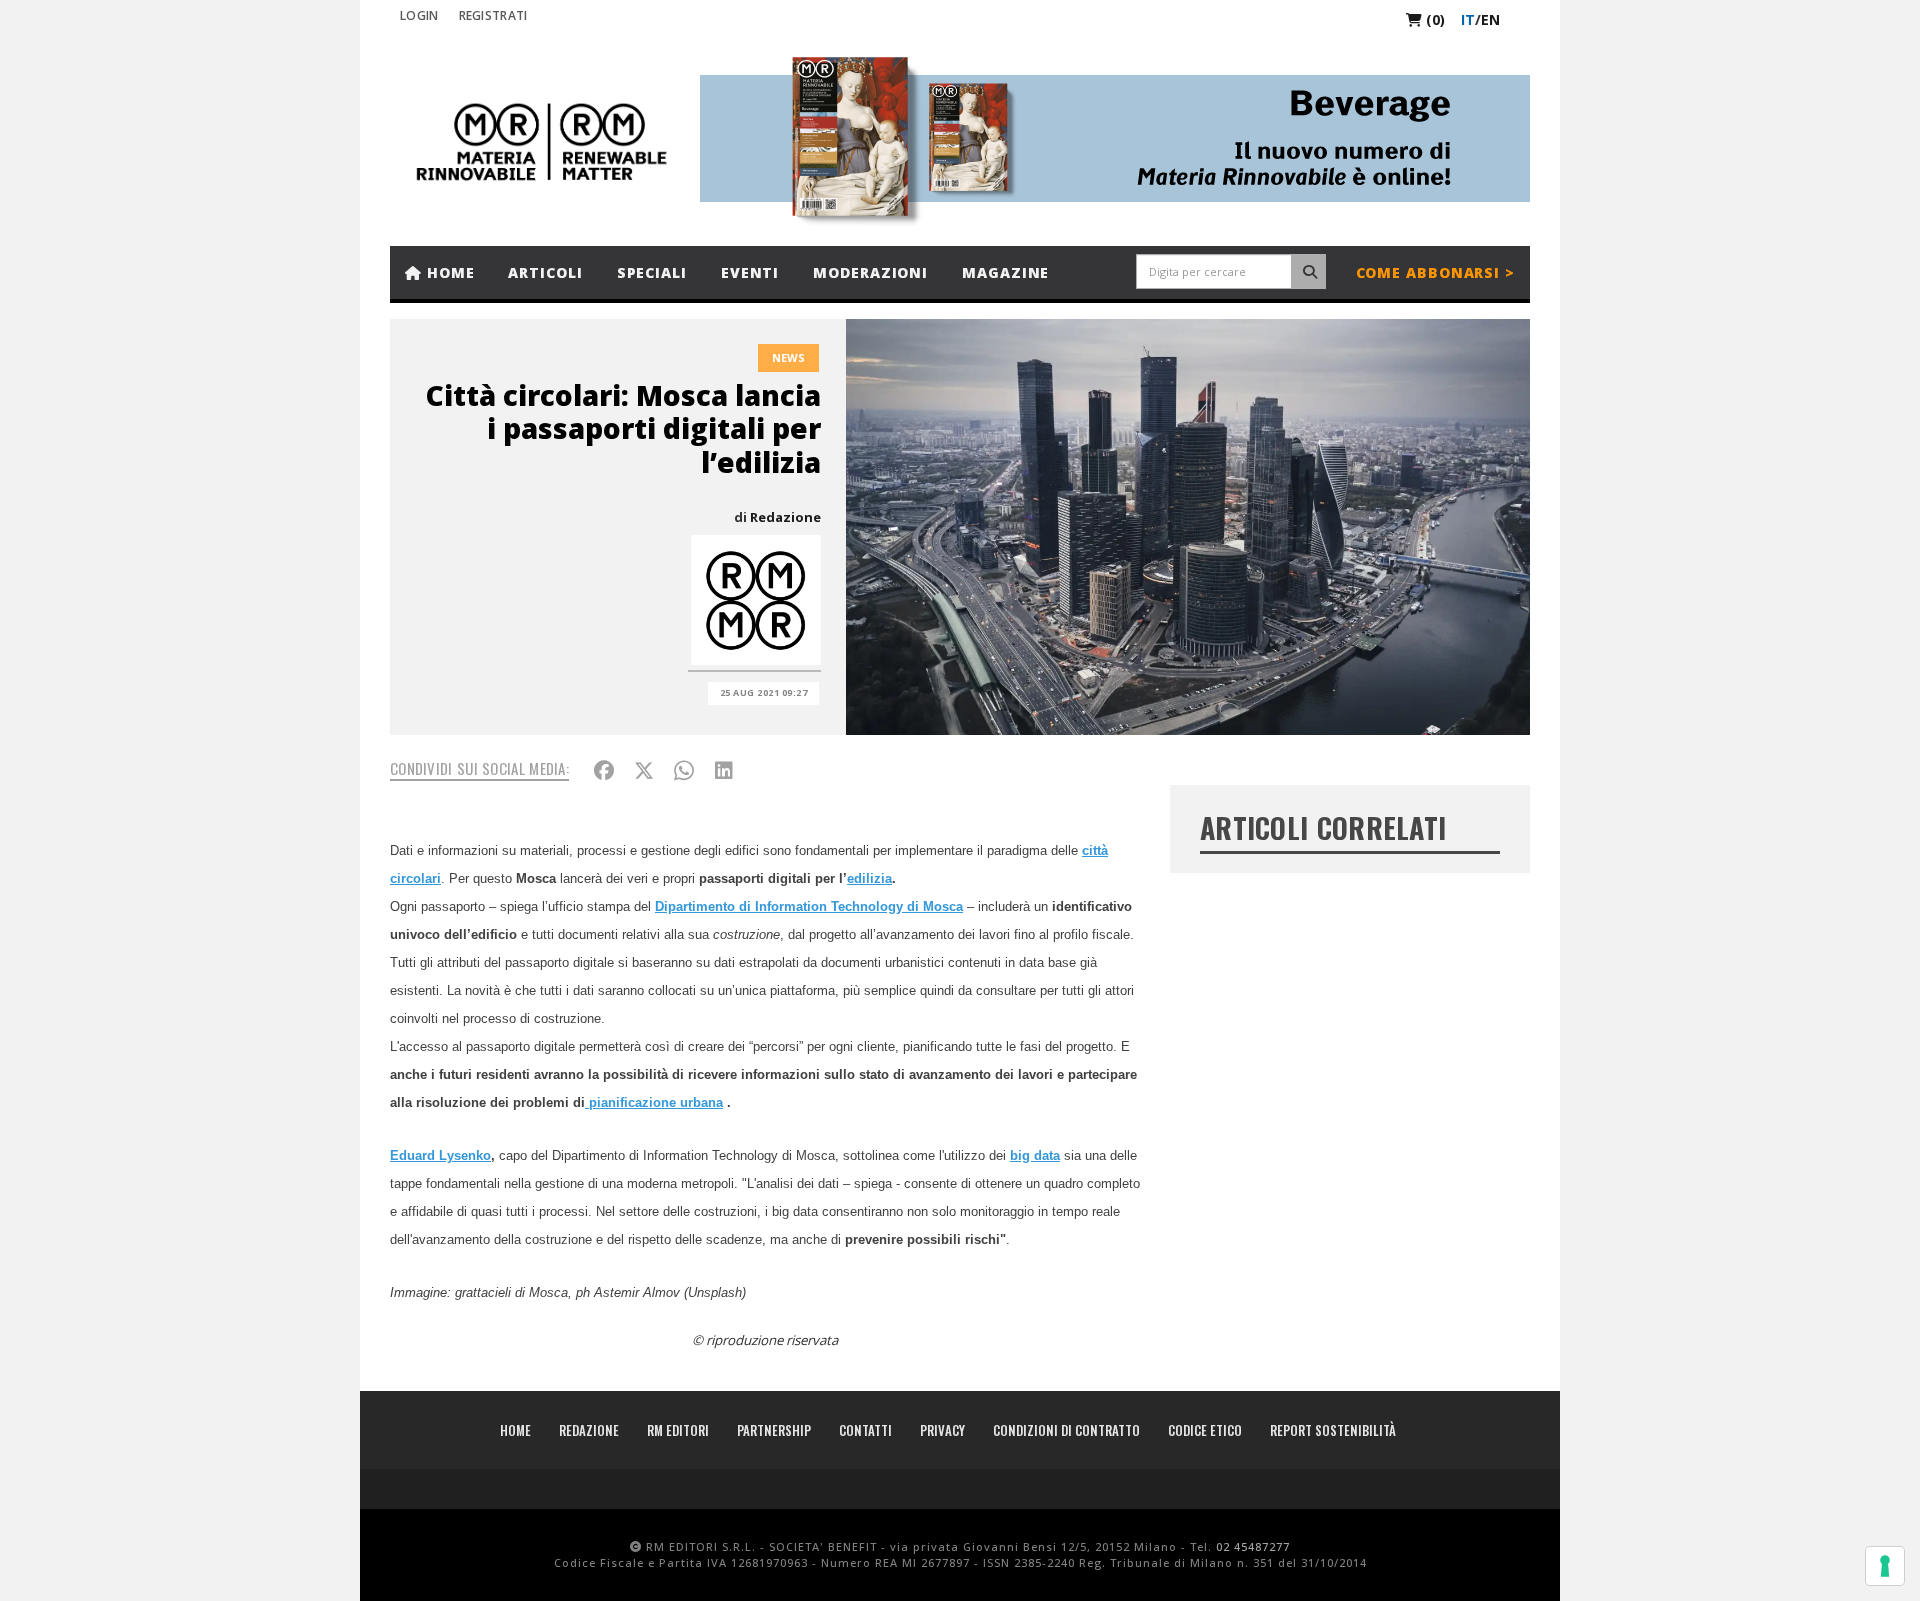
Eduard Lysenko (440, 1155)
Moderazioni (870, 272)
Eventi (750, 272)
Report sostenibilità (1333, 1430)
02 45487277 (1253, 1546)
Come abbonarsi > (1435, 272)
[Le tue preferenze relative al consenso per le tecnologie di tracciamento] (1885, 1566)
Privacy (942, 1430)
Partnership (774, 1430)
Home (448, 272)
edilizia (869, 878)
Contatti (865, 1430)
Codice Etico (1205, 1430)
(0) (1433, 19)
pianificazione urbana (654, 1102)
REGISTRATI (493, 15)
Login (419, 15)
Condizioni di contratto (1066, 1430)
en (1490, 19)
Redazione (785, 517)
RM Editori (678, 1430)
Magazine (1005, 272)
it (1468, 19)
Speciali (652, 272)
